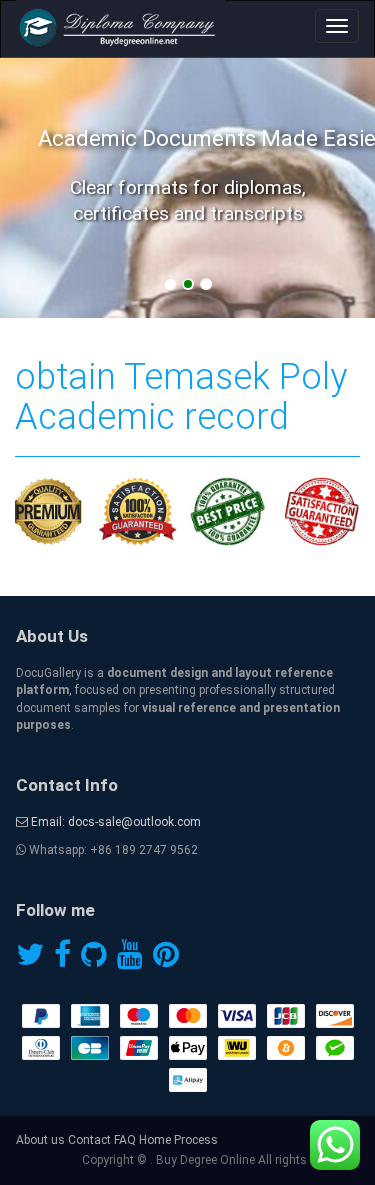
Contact (89, 1140)
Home (155, 1140)
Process (196, 1140)
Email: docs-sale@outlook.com (114, 822)
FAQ (125, 1140)
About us (40, 1140)
